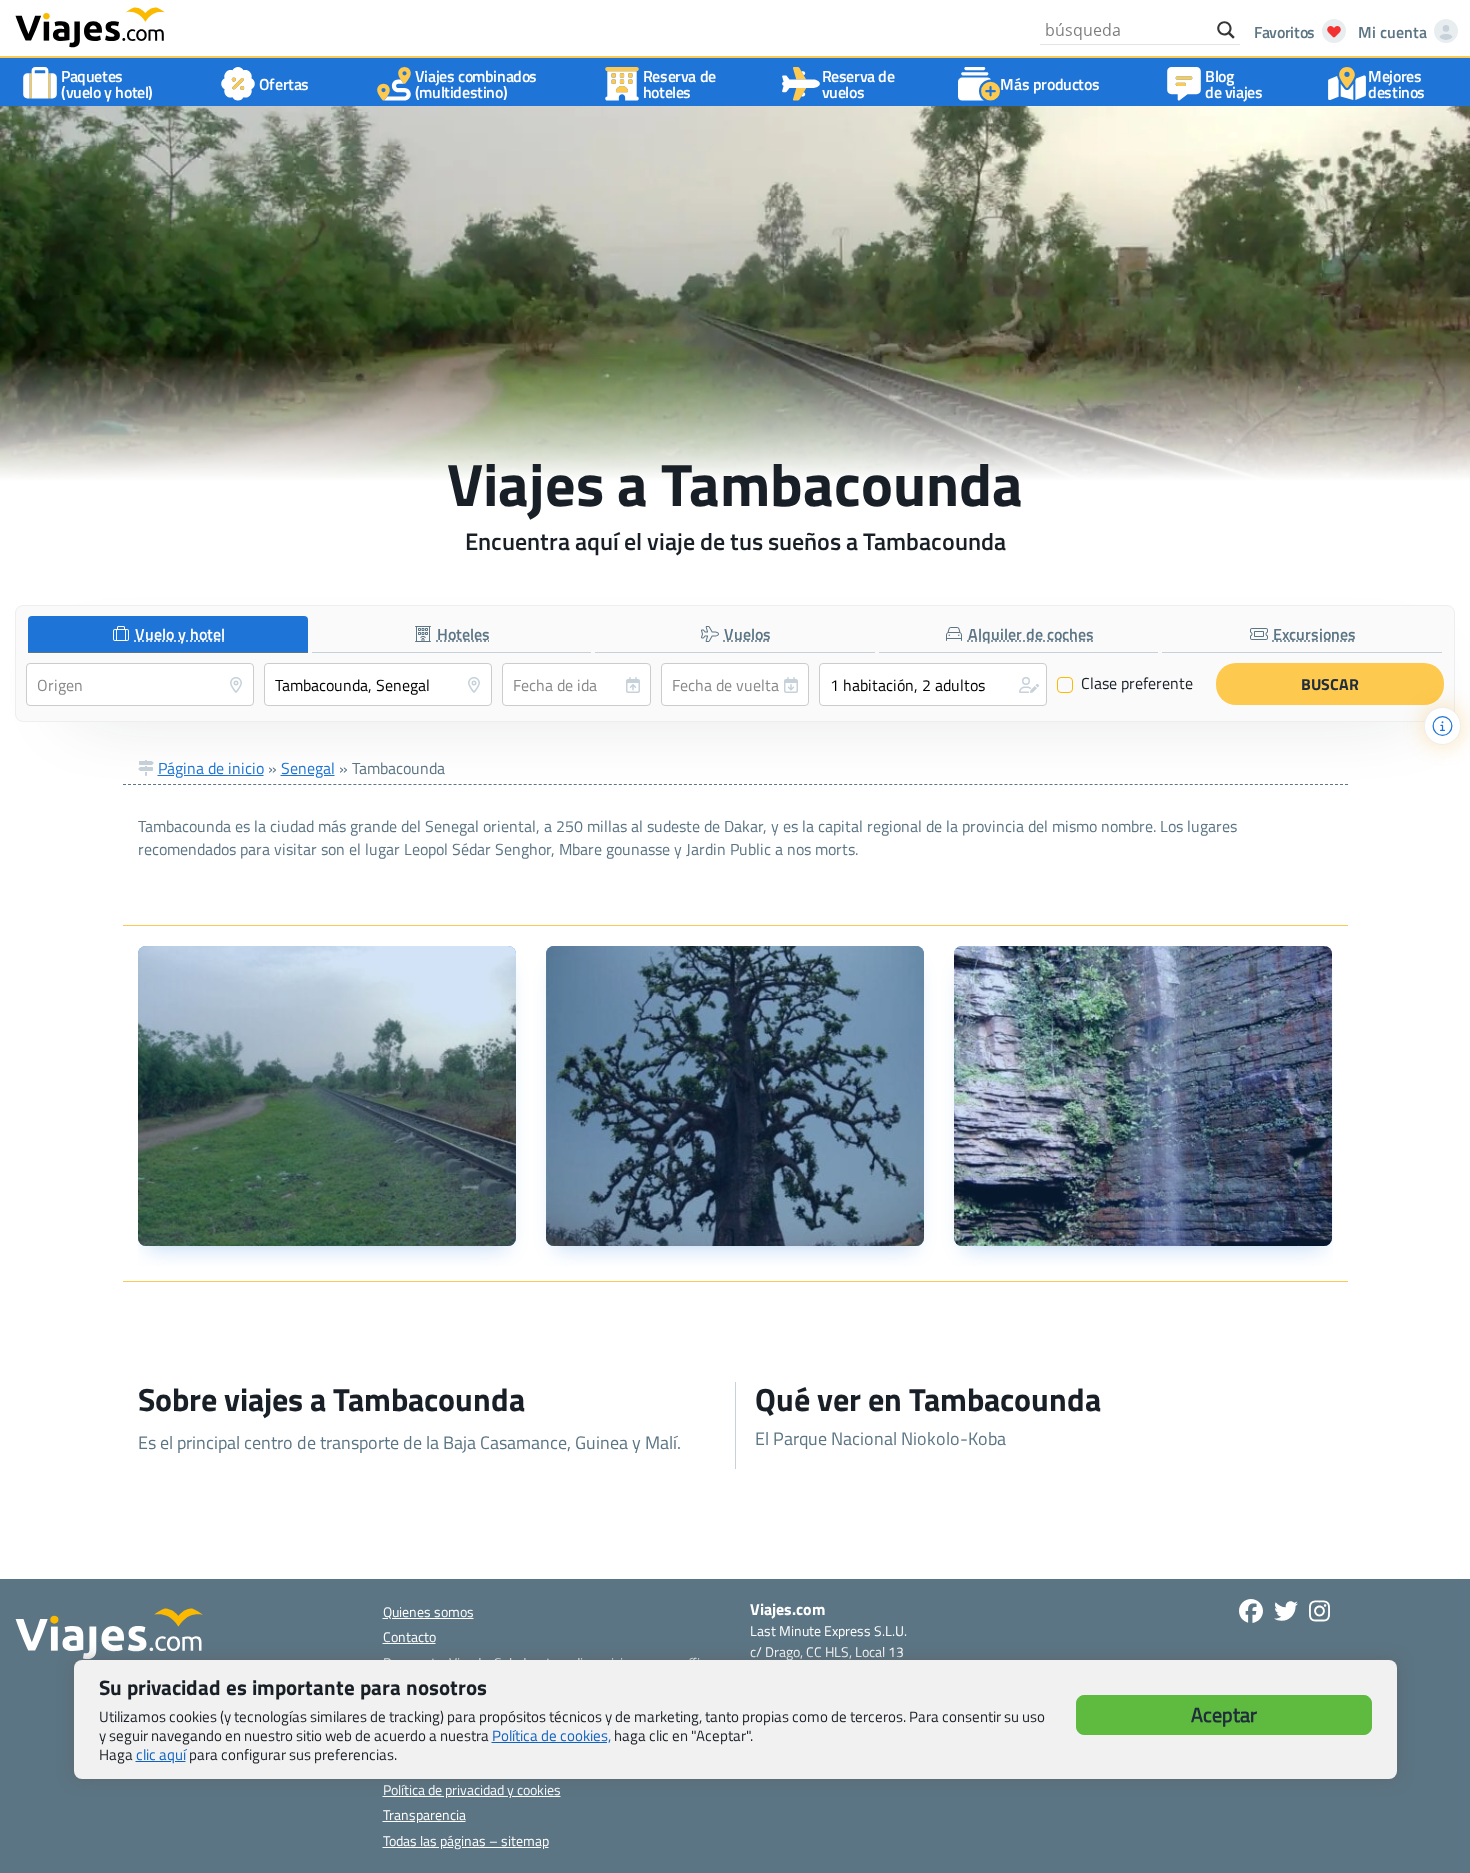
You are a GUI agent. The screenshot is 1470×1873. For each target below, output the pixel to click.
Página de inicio (211, 768)
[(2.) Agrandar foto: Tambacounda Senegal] (735, 1096)
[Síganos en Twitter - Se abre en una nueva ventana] (1286, 1611)
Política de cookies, (551, 1735)
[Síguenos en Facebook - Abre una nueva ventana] (1251, 1611)
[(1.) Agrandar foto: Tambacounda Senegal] (327, 1096)
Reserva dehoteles (679, 84)
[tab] (168, 634)
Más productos (1049, 84)
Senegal (308, 768)
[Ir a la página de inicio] (90, 26)
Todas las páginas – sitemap (466, 1840)
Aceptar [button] (1224, 1714)
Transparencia (424, 1814)
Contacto (409, 1636)
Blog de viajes (1233, 84)
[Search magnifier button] (1226, 30)
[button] (933, 684)
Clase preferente (1125, 684)
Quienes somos (428, 1611)
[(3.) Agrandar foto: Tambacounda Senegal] (1143, 1096)
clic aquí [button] (161, 1754)
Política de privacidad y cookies (472, 1789)
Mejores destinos (1396, 84)
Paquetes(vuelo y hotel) (107, 84)
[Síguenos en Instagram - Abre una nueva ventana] (1319, 1611)
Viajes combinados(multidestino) (476, 84)
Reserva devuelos (858, 84)
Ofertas (284, 84)
